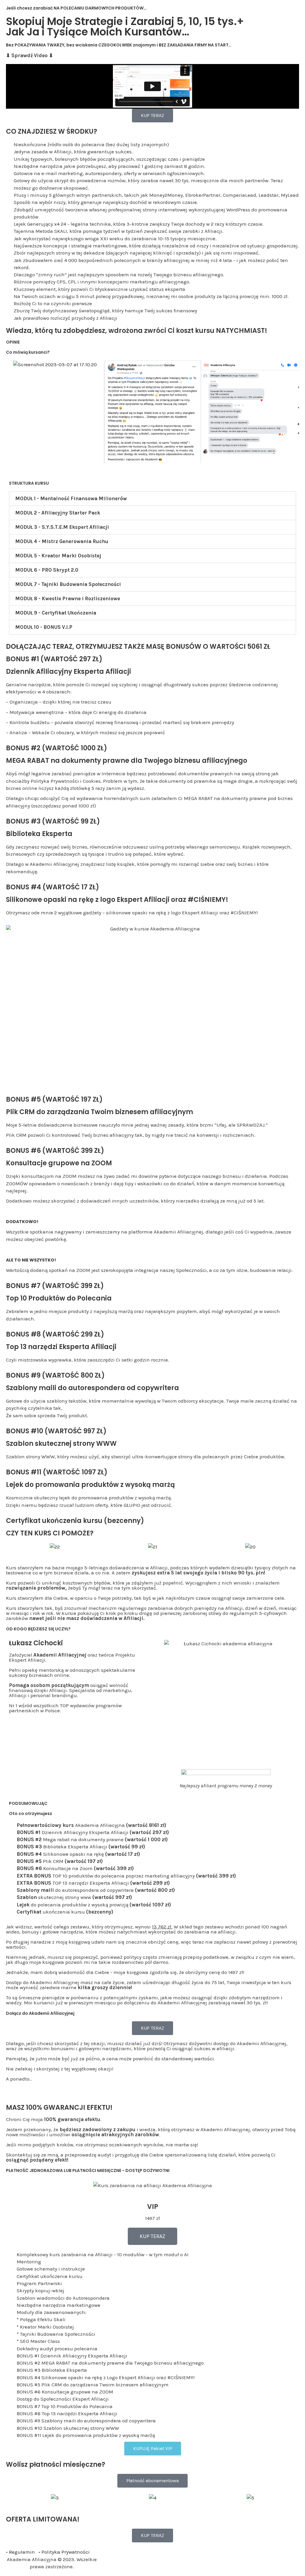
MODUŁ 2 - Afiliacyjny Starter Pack (58, 513)
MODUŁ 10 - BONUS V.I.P (44, 627)
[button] (152, 499)
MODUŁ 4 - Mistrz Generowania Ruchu (62, 541)
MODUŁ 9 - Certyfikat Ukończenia (56, 613)
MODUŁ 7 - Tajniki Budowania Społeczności (68, 584)
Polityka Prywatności (66, 2552)
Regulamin (22, 2552)
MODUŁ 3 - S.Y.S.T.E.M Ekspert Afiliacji (62, 527)
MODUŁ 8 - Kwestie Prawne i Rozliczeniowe (68, 598)
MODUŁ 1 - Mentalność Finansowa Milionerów (71, 498)
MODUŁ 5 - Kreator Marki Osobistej (58, 556)
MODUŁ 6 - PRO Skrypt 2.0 (47, 570)
